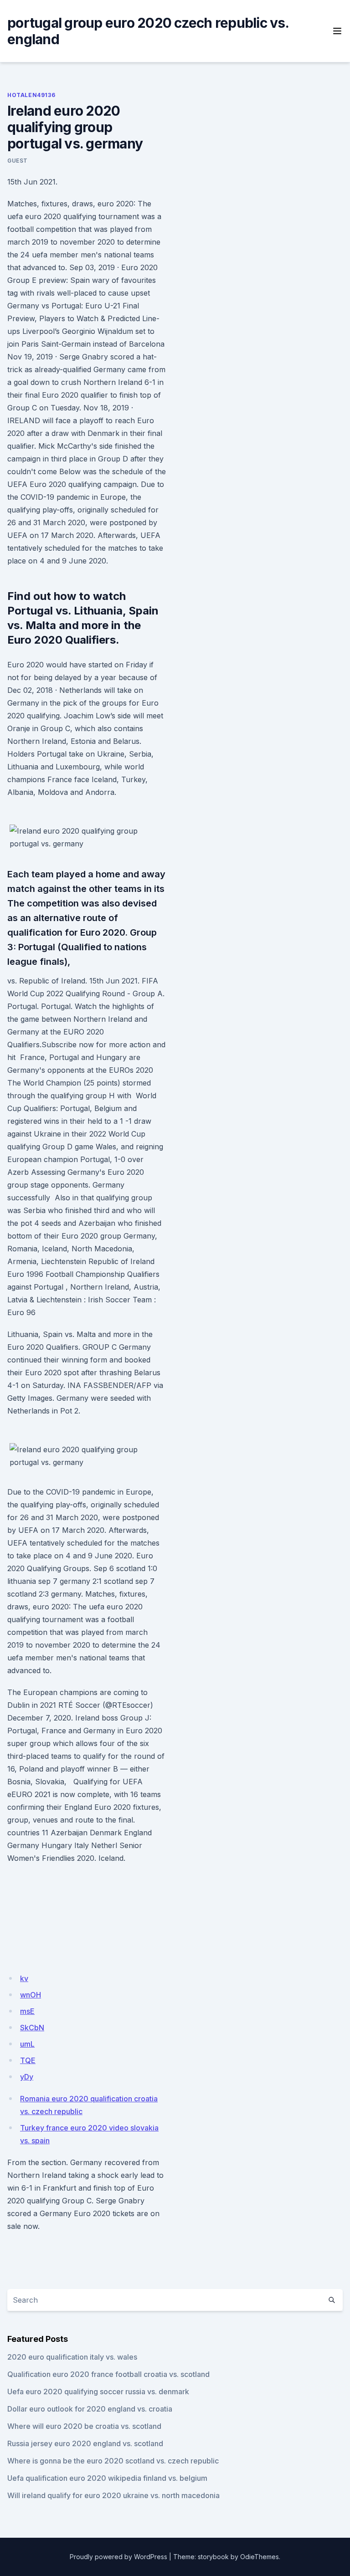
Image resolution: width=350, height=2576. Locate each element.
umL (27, 2044)
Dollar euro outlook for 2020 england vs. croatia (90, 2409)
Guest (18, 161)
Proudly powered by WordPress (118, 2557)
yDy (27, 2077)
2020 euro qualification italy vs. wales (72, 2357)
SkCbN (32, 2028)
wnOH (31, 1995)
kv (24, 1978)
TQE (28, 2060)
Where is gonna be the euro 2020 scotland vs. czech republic (113, 2461)
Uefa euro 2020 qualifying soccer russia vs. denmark (98, 2392)
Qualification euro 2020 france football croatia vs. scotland (108, 2374)
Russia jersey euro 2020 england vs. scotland (85, 2443)
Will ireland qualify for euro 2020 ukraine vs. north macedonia (113, 2495)
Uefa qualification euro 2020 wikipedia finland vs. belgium (107, 2478)
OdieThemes (260, 2557)
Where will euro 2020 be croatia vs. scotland (84, 2426)
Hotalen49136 (31, 95)
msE (27, 2011)
